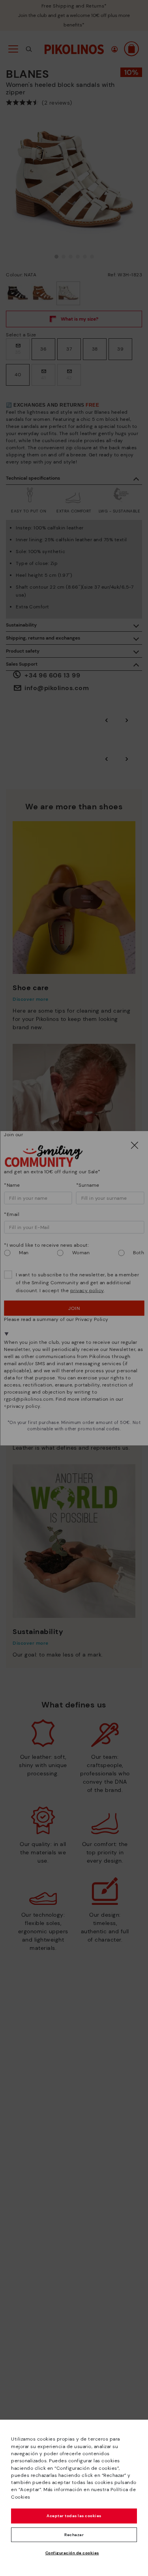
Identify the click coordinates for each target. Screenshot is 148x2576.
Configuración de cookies (72, 2553)
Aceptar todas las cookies (74, 2516)
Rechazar (74, 2535)
